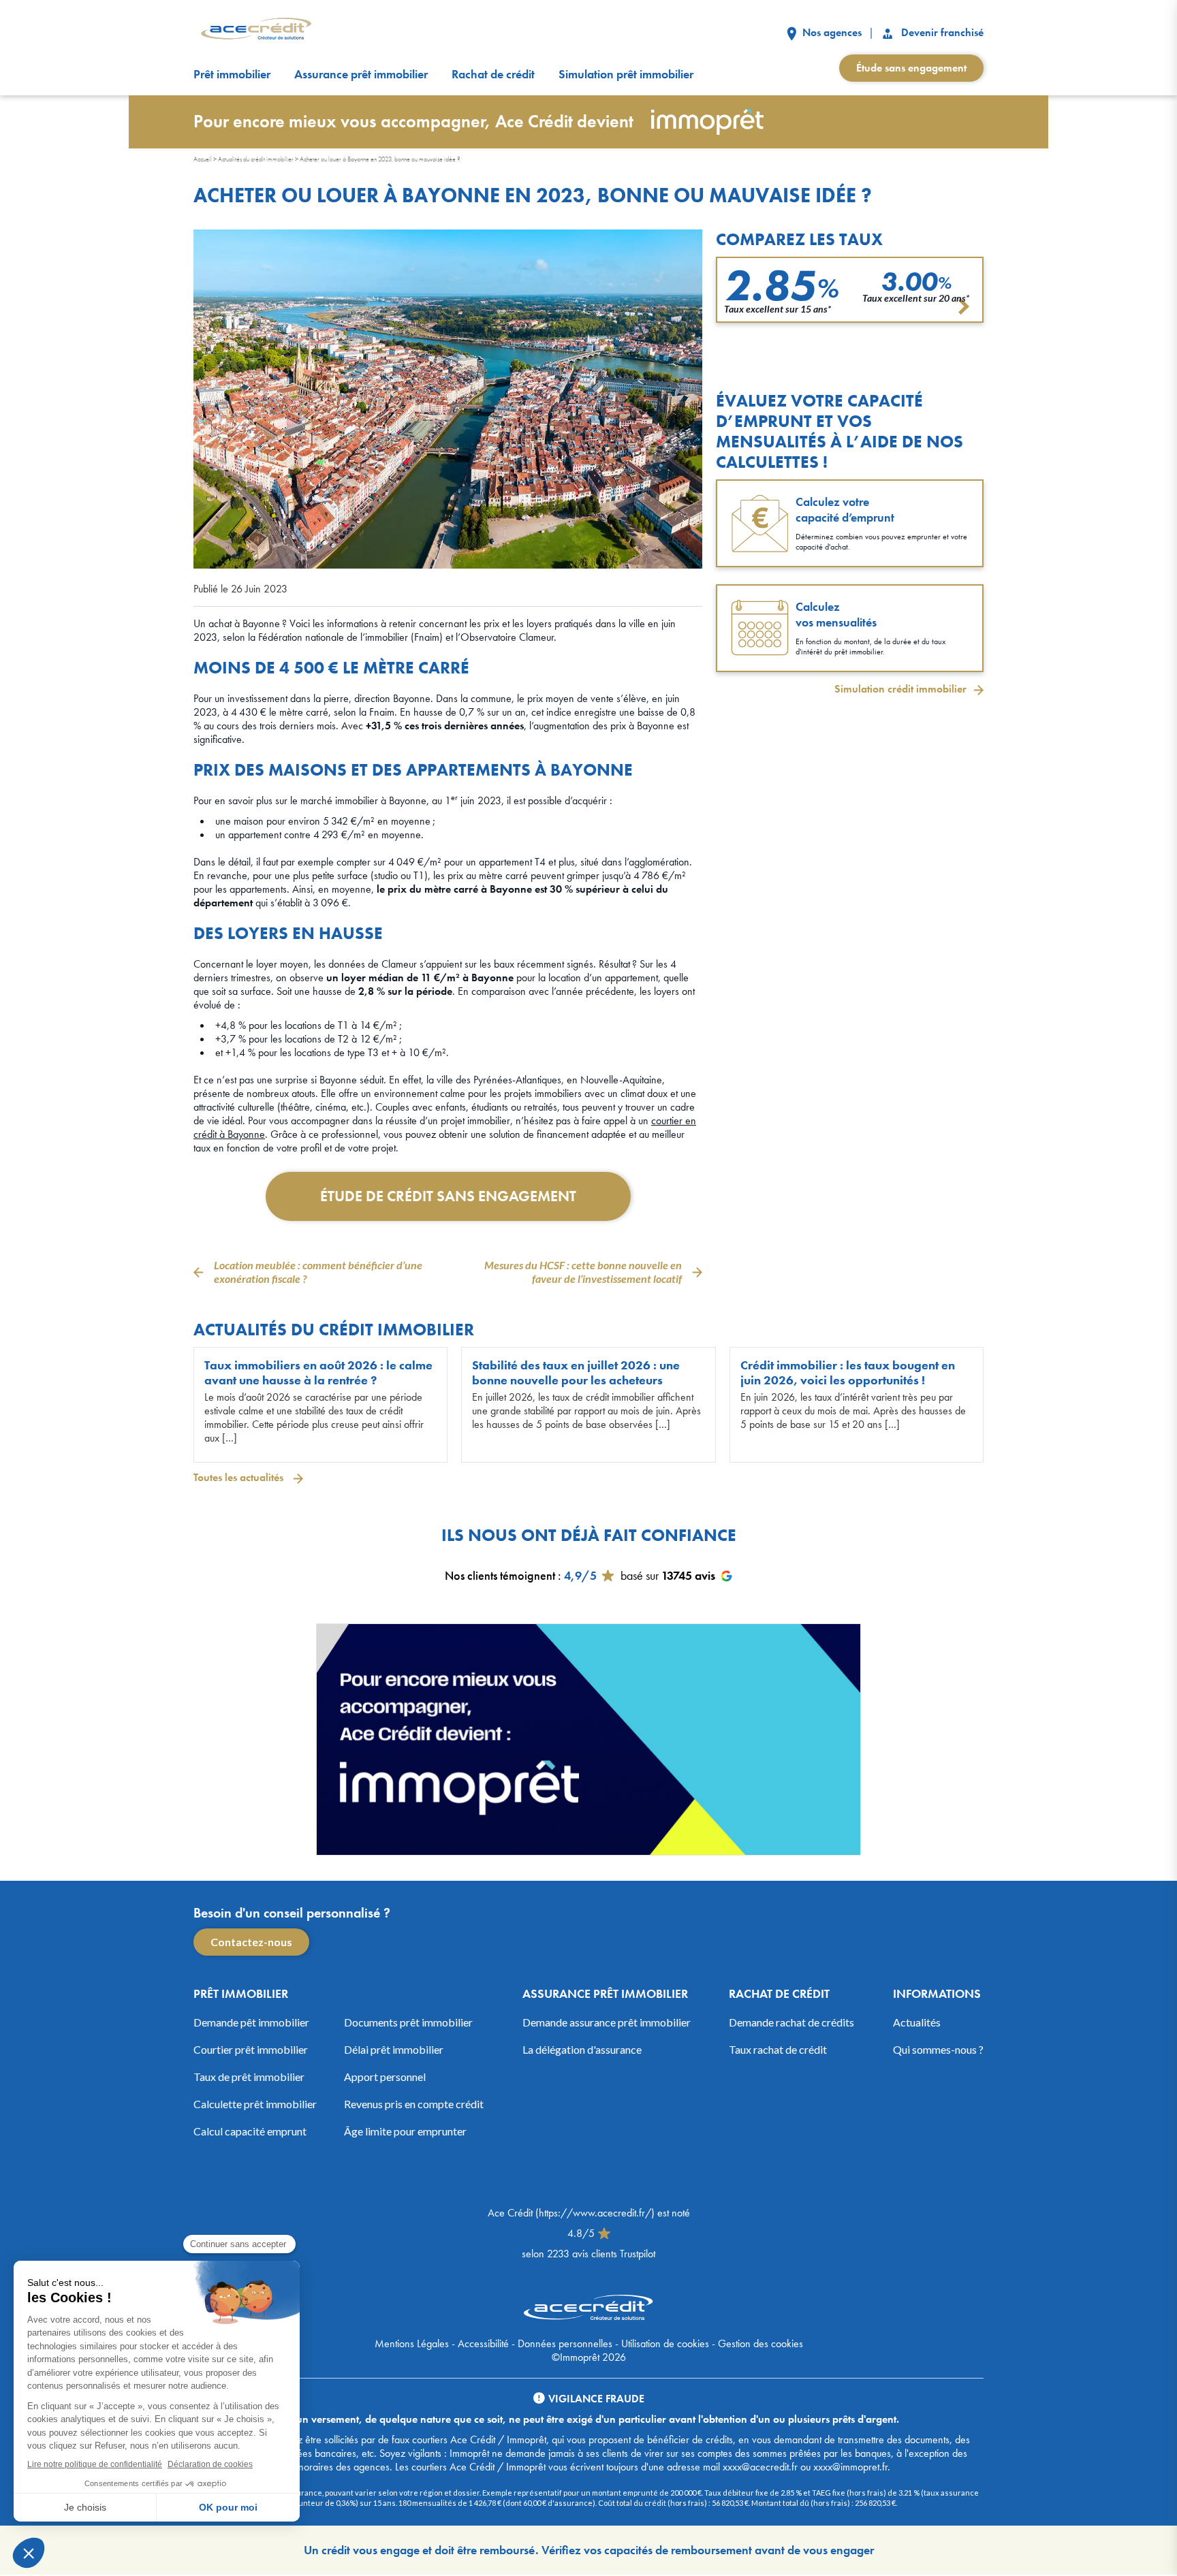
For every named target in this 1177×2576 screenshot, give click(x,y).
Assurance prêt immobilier (361, 74)
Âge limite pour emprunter (405, 2131)
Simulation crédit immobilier (900, 689)
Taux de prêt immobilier (249, 2077)
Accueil (203, 159)
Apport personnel (385, 2077)
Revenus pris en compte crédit (414, 2104)
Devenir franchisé (941, 32)
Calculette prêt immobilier (255, 2104)
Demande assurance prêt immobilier (607, 2022)
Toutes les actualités (240, 1477)
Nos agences (831, 32)
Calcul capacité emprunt (250, 2131)
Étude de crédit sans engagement (448, 1196)
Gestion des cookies (760, 2343)
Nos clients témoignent (500, 1575)
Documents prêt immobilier (408, 2022)
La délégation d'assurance (582, 2049)
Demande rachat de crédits (791, 2022)
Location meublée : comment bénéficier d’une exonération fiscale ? (318, 1272)
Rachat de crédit (493, 74)
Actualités (917, 2022)
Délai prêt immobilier (394, 2049)
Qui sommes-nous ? (938, 2049)
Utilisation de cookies (665, 2343)
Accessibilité (483, 2343)
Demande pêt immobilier (251, 2022)
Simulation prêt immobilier (626, 74)
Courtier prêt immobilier (251, 2049)
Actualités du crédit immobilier (256, 159)
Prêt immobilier (232, 74)
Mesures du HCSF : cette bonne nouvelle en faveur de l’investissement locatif (583, 1272)
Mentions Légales (412, 2343)
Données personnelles (565, 2343)
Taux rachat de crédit (778, 2049)
